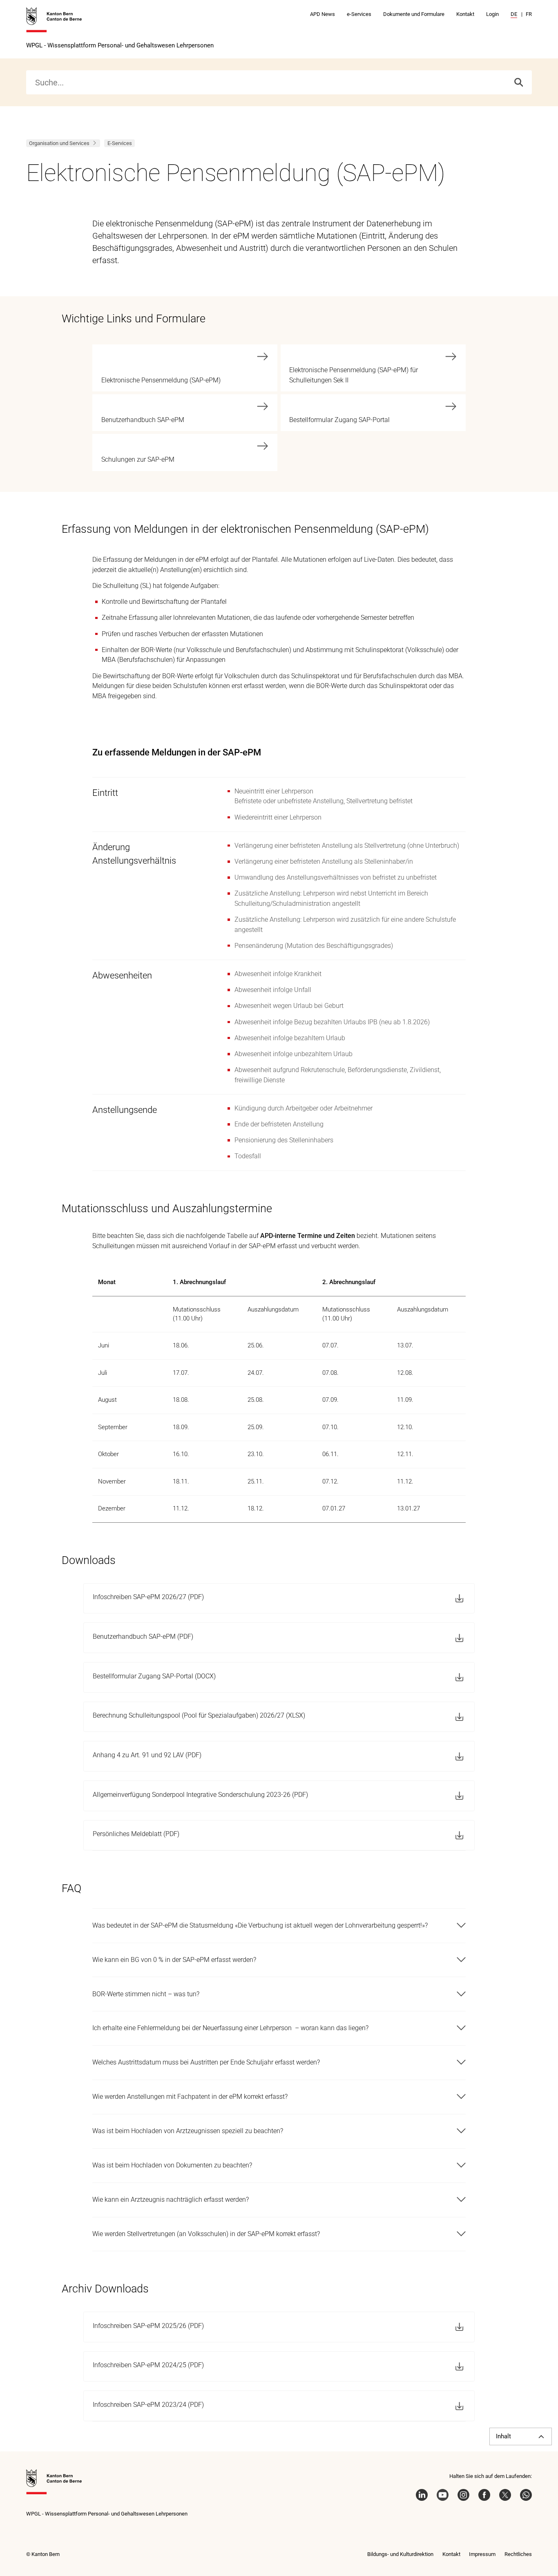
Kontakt (465, 14)
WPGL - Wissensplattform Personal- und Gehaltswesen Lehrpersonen (120, 45)
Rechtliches (518, 2554)
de (514, 14)
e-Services (359, 14)
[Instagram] (463, 2495)
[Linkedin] (422, 2495)
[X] (505, 2495)
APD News (323, 14)
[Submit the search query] (519, 82)
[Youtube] (443, 2495)
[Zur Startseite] (54, 20)
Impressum (482, 2554)
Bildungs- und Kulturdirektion (400, 2554)
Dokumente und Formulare (414, 14)
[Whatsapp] (526, 2495)
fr (529, 14)
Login (492, 14)
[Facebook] (484, 2495)
